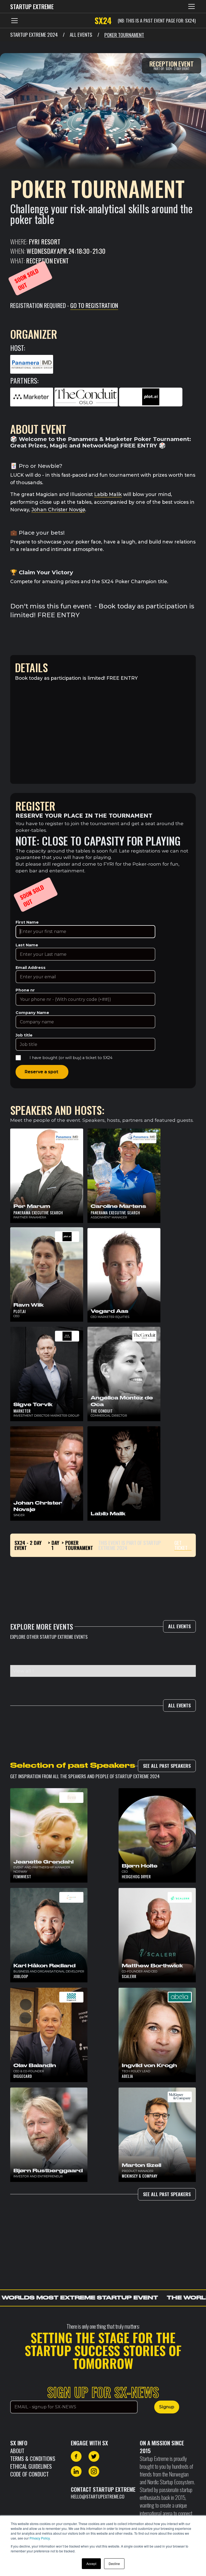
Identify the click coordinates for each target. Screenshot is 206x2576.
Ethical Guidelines (31, 2466)
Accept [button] (91, 2564)
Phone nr (25, 990)
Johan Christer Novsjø (58, 510)
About (17, 2451)
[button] (190, 6)
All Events (179, 1626)
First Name (27, 922)
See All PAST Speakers (167, 1766)
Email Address (31, 968)
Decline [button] (114, 2564)
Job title (24, 1035)
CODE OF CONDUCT (30, 2474)
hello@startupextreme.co (98, 2496)
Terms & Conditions (33, 2458)
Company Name (32, 1013)
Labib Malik (108, 494)
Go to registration (94, 305)
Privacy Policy (40, 2538)
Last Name (27, 945)
